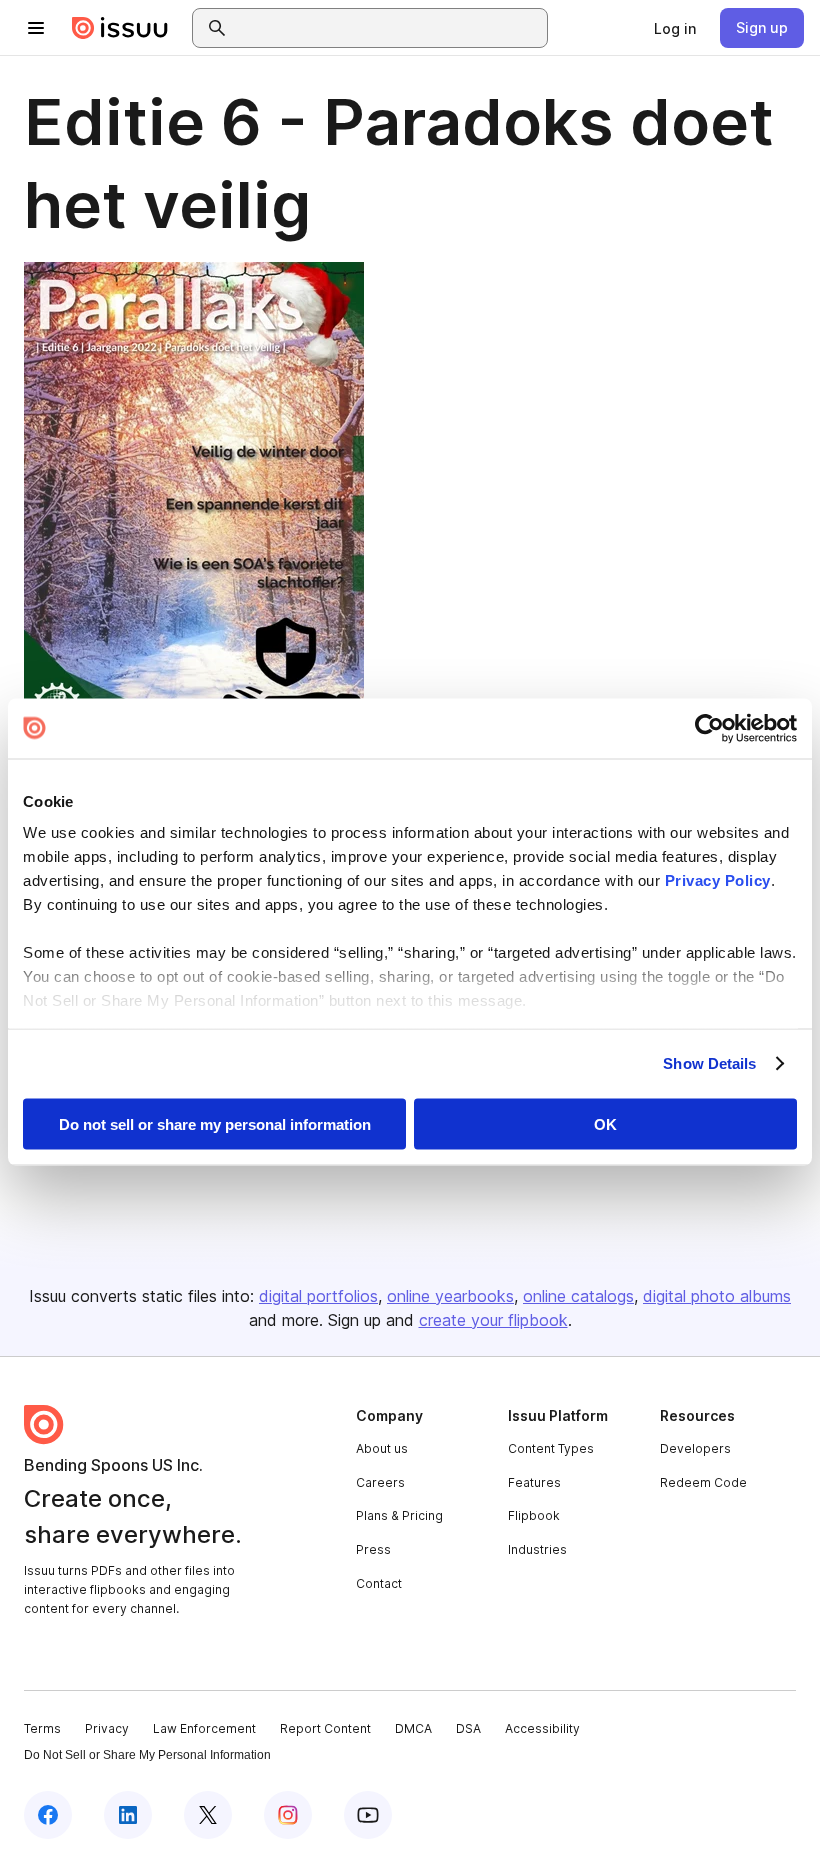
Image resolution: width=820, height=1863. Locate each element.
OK (605, 1123)
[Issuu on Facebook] (48, 1815)
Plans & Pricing (399, 1515)
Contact (379, 1583)
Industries (537, 1549)
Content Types (551, 1448)
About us (382, 1448)
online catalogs (578, 1296)
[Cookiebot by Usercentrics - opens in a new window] (709, 728)
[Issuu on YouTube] (368, 1815)
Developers (695, 1448)
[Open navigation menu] (36, 28)
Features (534, 1482)
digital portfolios (318, 1296)
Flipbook (534, 1515)
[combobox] (388, 28)
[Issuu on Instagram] (288, 1815)
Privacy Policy (718, 880)
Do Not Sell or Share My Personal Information (147, 1755)
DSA (468, 1728)
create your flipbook (493, 1320)
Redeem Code (703, 1482)
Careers (380, 1482)
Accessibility (542, 1728)
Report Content (325, 1728)
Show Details (709, 1063)
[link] (675, 28)
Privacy (107, 1728)
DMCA (413, 1728)
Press (373, 1549)
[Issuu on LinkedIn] (128, 1815)
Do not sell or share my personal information (215, 1123)
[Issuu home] (120, 28)
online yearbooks (450, 1296)
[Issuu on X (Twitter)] (208, 1815)
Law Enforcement (204, 1728)
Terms (42, 1728)
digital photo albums (717, 1296)
